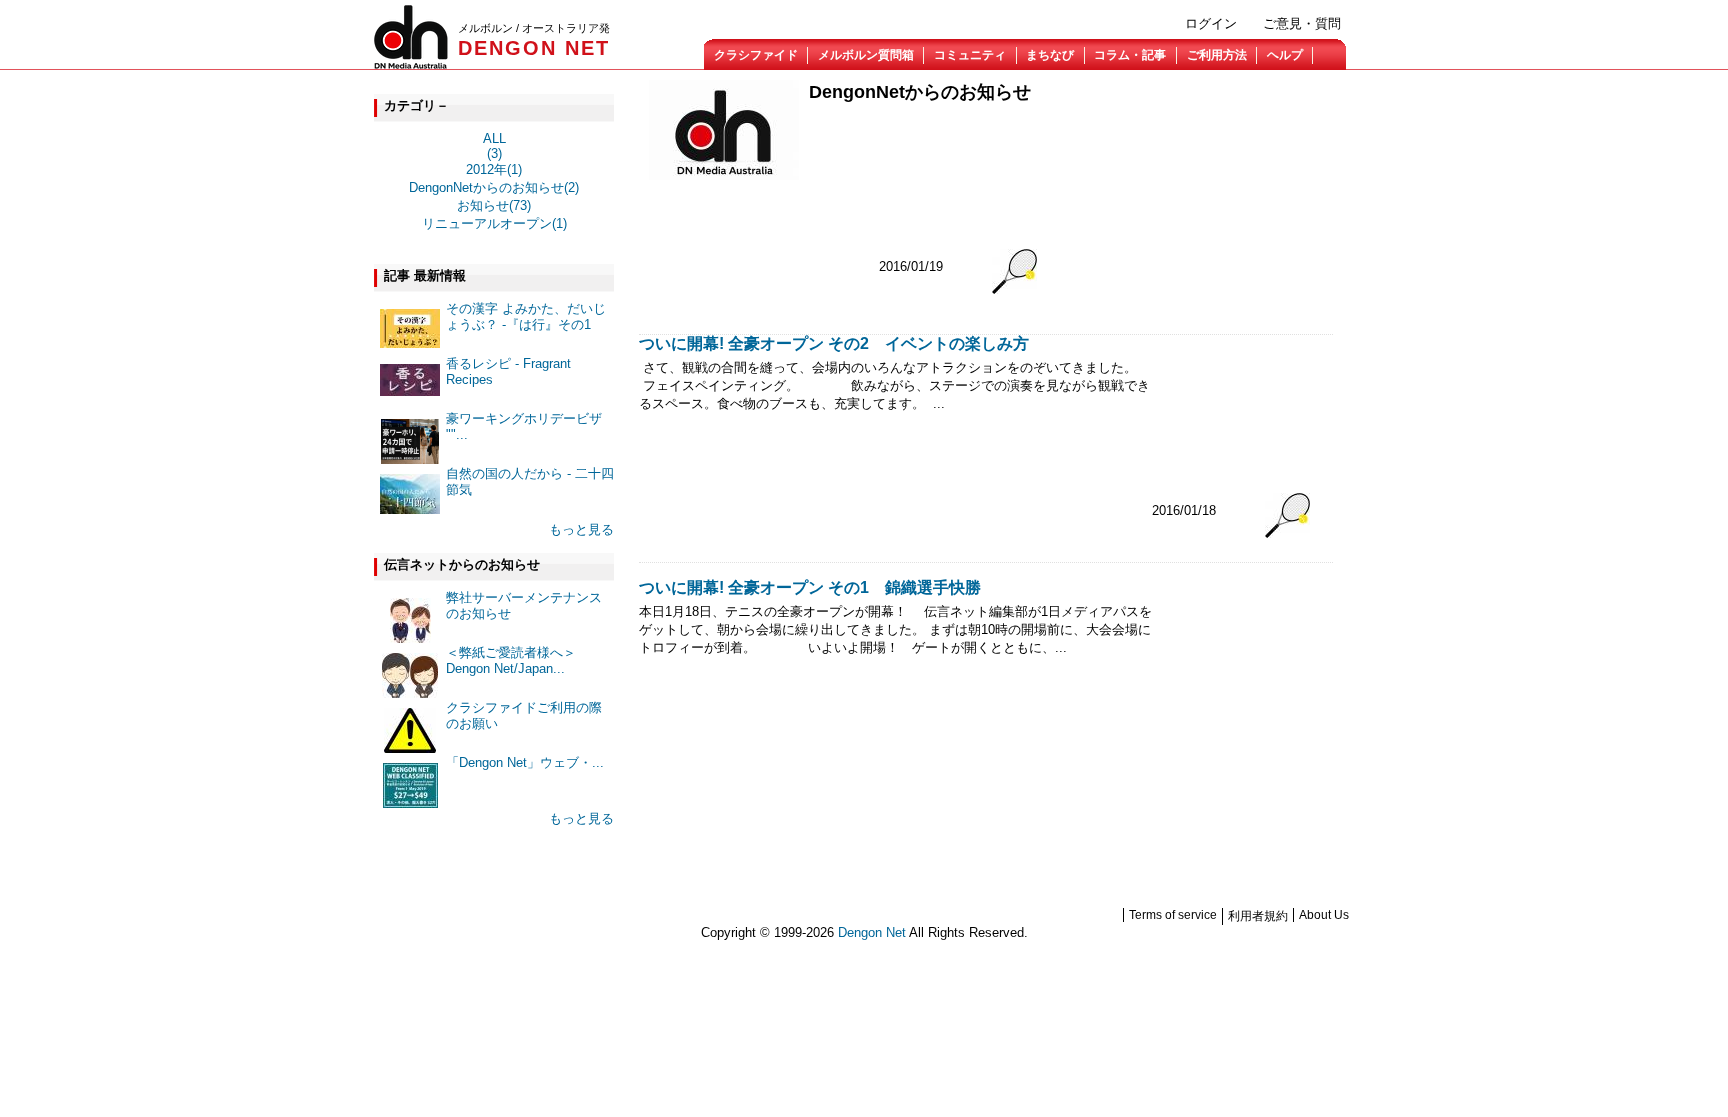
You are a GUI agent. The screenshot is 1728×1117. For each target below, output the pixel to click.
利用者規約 (1258, 916)
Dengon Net (872, 932)
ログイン (1211, 23)
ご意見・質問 (1302, 23)
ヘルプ (1285, 55)
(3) (494, 153)
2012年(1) (494, 169)
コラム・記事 (1130, 55)
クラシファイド (756, 55)
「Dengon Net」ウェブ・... (525, 762)
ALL (494, 138)
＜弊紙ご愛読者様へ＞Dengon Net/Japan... (511, 660)
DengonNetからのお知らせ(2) (494, 187)
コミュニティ (970, 55)
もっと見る (581, 529)
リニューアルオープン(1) (494, 223)
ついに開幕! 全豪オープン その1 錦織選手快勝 (810, 587)
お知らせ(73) (494, 205)
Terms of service (1173, 915)
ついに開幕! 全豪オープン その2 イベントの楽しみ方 (834, 343)
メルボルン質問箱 (866, 55)
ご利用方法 (1217, 55)
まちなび (1050, 55)
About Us (1324, 915)
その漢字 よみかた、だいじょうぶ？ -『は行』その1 (526, 316)
